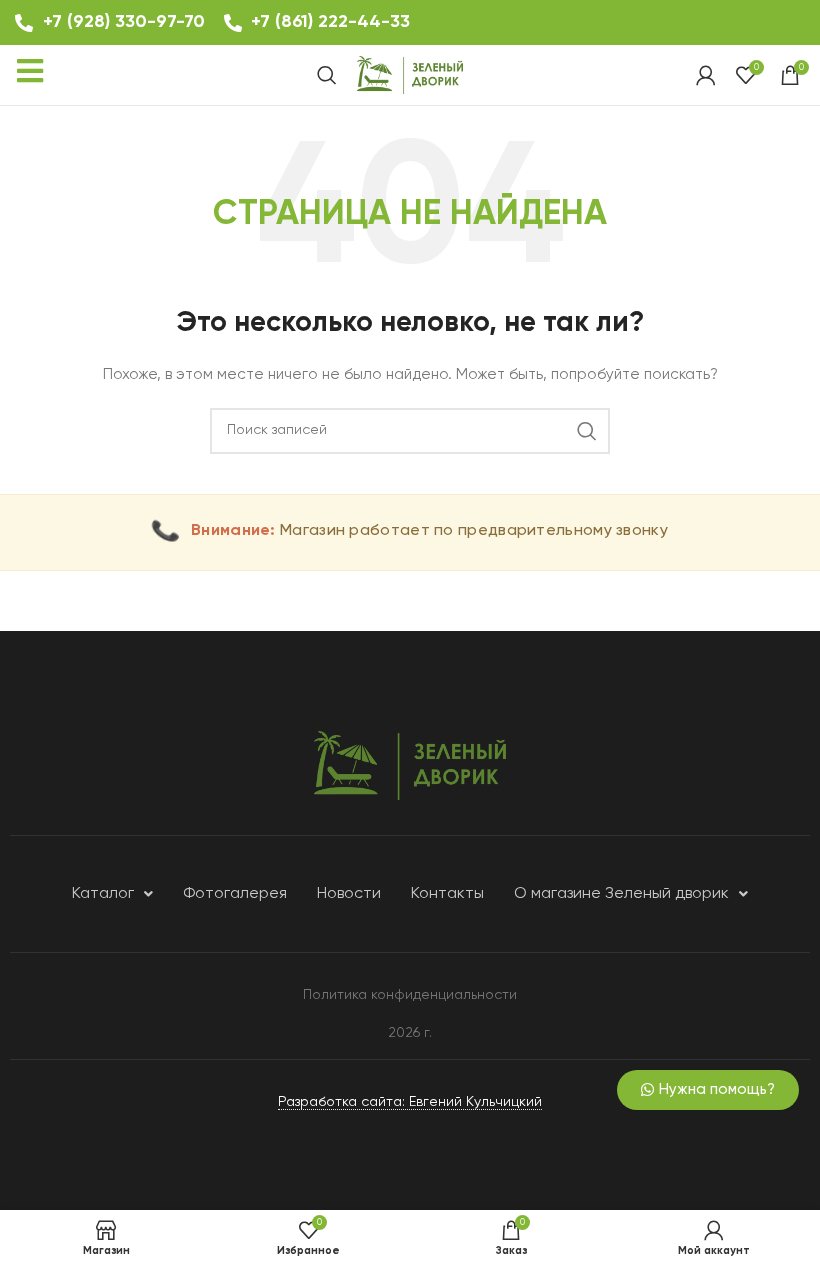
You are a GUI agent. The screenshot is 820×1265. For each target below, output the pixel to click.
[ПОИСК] (587, 431)
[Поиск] (327, 75)
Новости (349, 894)
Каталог (103, 894)
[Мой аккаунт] (706, 75)
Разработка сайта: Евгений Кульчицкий (410, 1102)
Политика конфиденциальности (410, 995)
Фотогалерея (235, 894)
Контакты (447, 894)
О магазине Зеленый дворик (621, 894)
